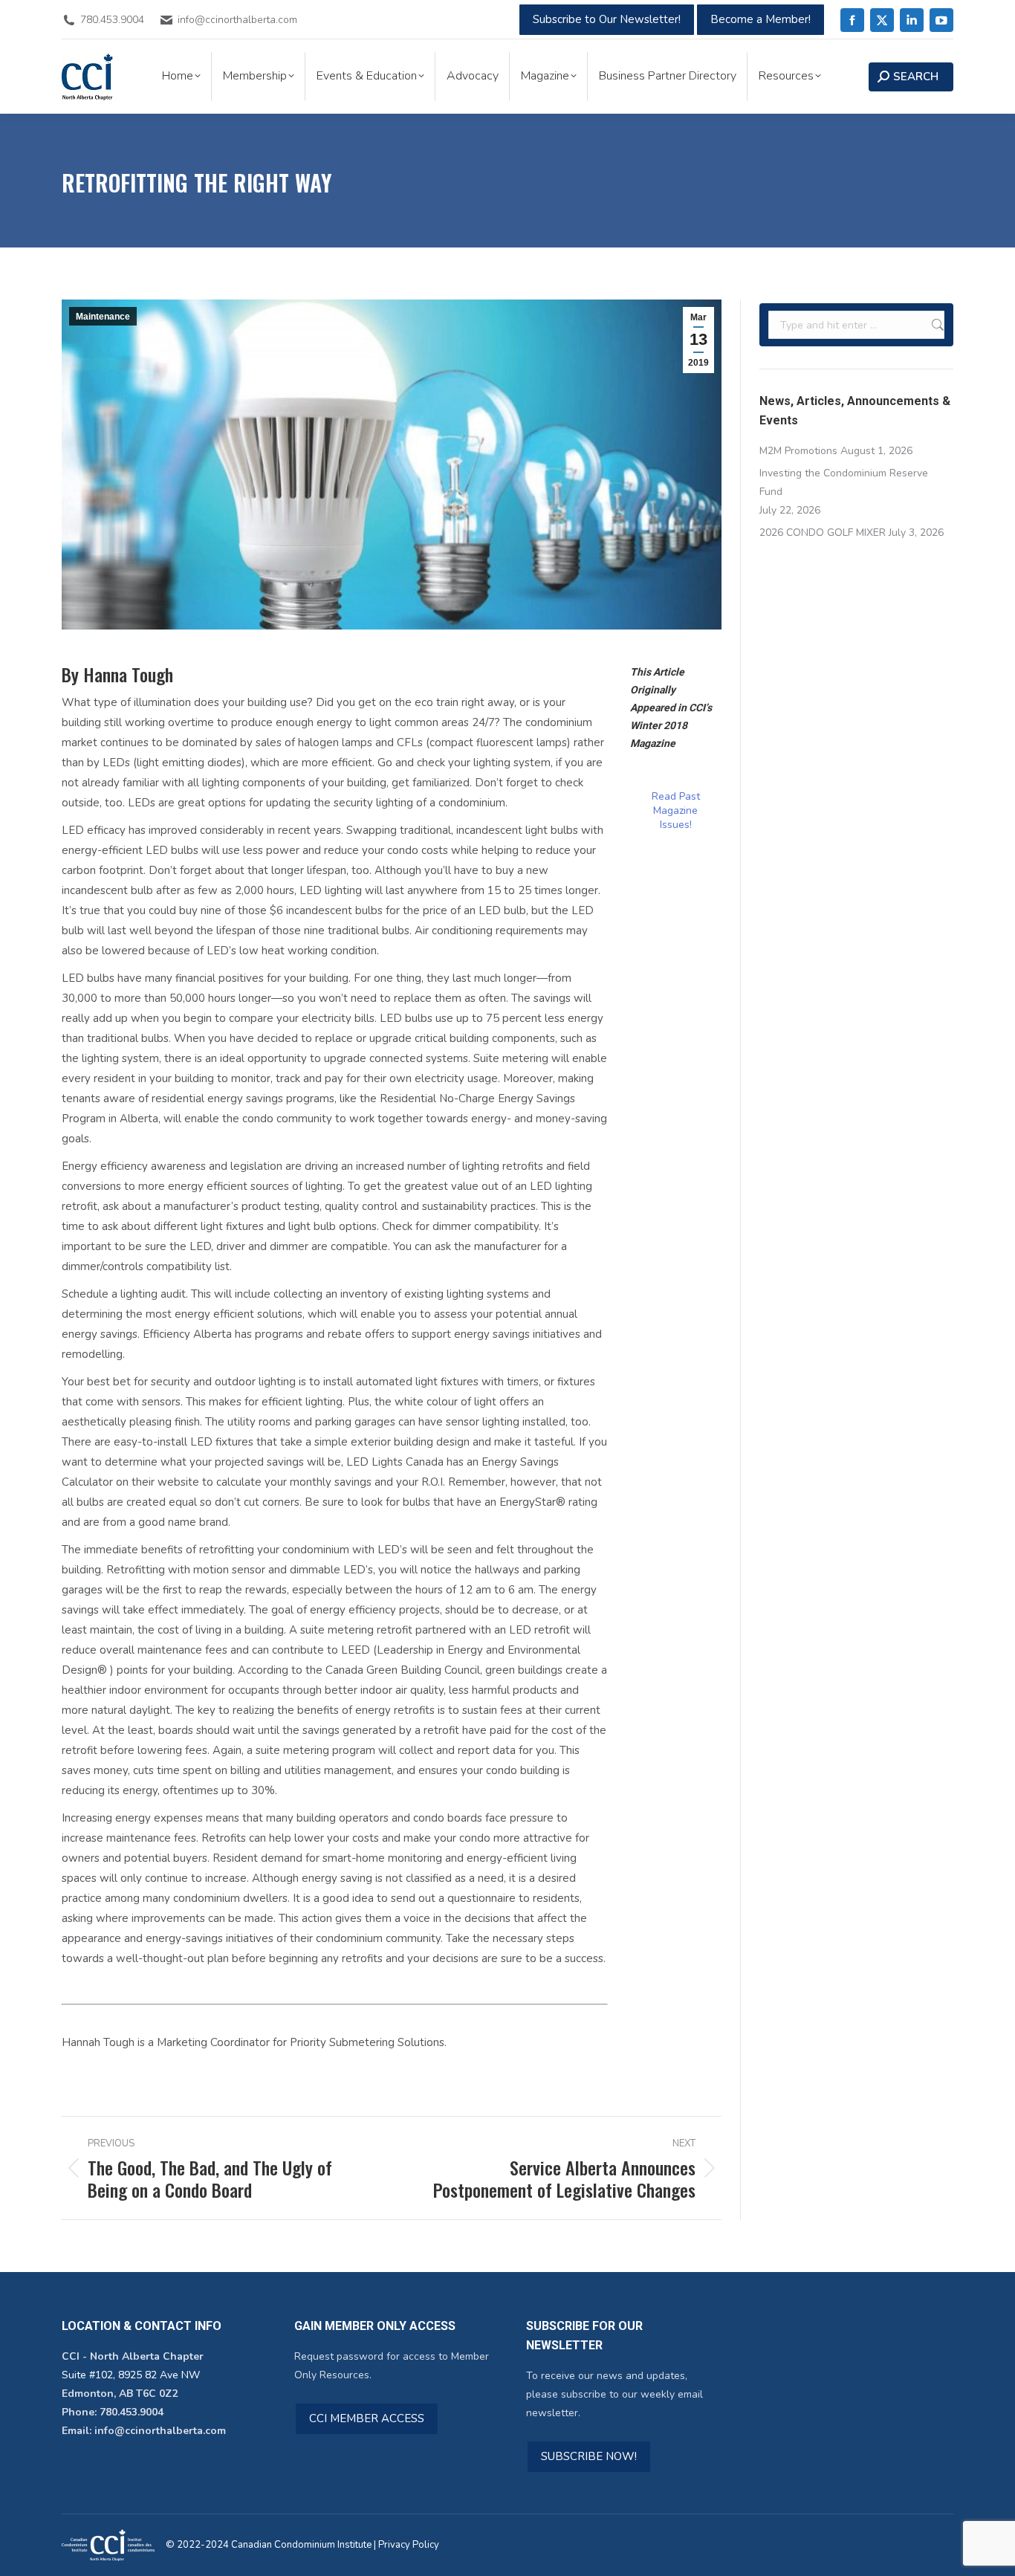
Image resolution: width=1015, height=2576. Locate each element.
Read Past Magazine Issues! (676, 810)
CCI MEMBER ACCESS (367, 2418)
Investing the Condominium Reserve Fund (844, 482)
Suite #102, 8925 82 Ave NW (131, 2375)
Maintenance (103, 317)
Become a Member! (761, 19)
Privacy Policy (409, 2545)
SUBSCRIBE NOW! (589, 2456)
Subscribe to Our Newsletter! (607, 19)
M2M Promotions (798, 451)
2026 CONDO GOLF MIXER (823, 533)
